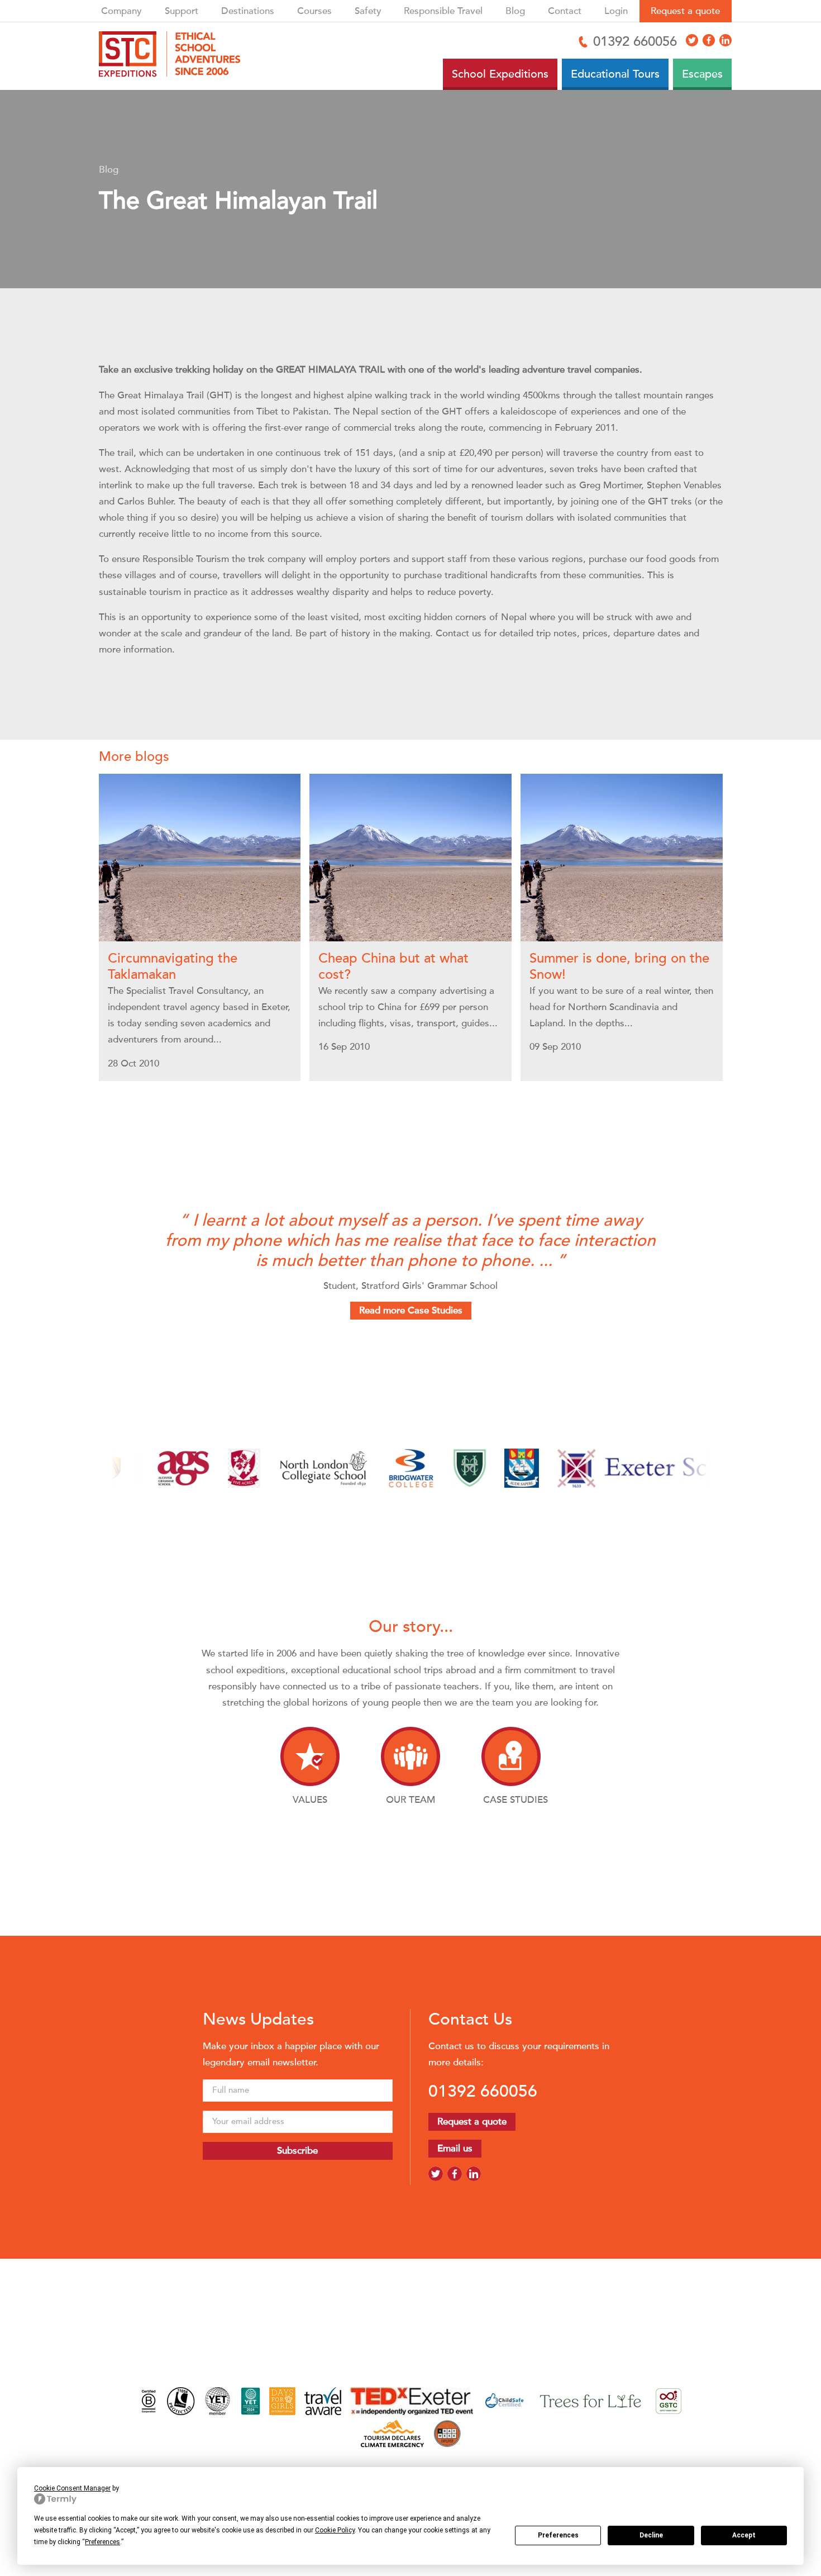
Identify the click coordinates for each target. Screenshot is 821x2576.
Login (616, 11)
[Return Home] (174, 56)
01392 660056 (483, 2091)
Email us (455, 2148)
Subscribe (297, 2151)
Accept (744, 2535)
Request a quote (685, 11)
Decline (651, 2535)
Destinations (248, 11)
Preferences (558, 2535)
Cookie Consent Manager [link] (72, 2488)
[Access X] (692, 40)
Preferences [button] (102, 2542)
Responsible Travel (443, 11)
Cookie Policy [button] (335, 2530)
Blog (515, 11)
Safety (368, 11)
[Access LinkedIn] (725, 40)
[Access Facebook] (709, 40)
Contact (565, 11)
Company (121, 11)
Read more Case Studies (411, 1310)
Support (182, 11)
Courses (314, 11)
